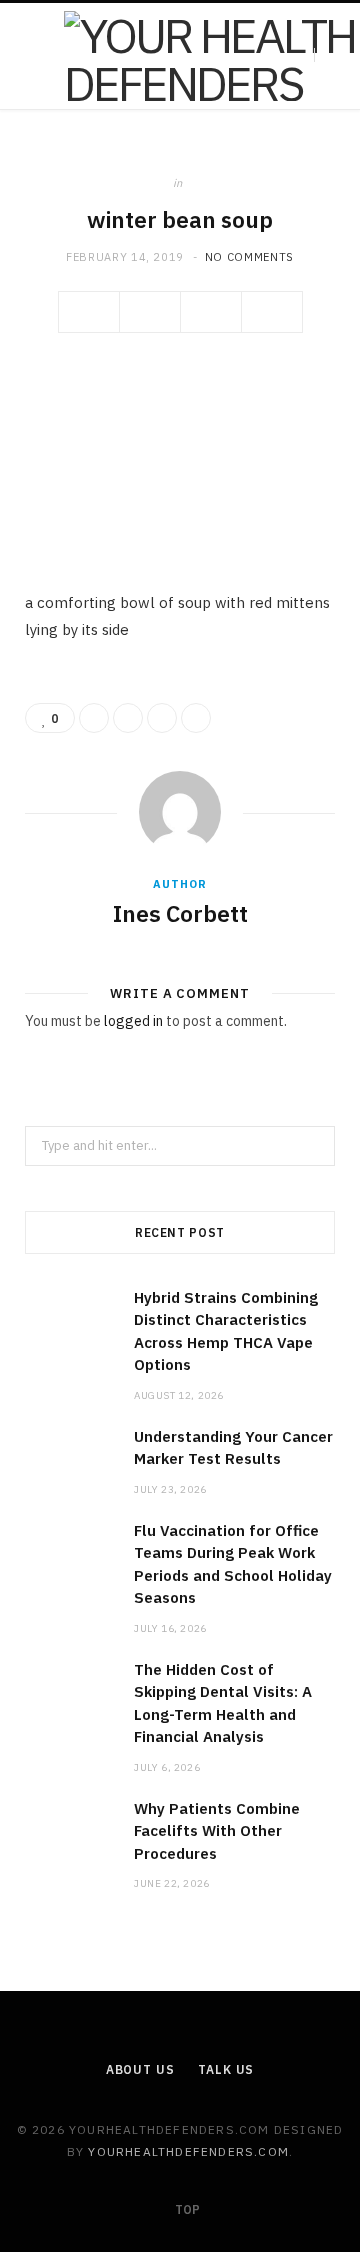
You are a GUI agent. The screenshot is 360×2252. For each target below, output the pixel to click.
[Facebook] (89, 312)
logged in (133, 1021)
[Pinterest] (211, 312)
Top (186, 2209)
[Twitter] (150, 312)
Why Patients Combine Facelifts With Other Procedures (217, 1831)
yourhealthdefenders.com (188, 2151)
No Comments (249, 257)
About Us (140, 2069)
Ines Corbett (180, 913)
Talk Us (226, 2069)
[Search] (331, 55)
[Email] (272, 312)
